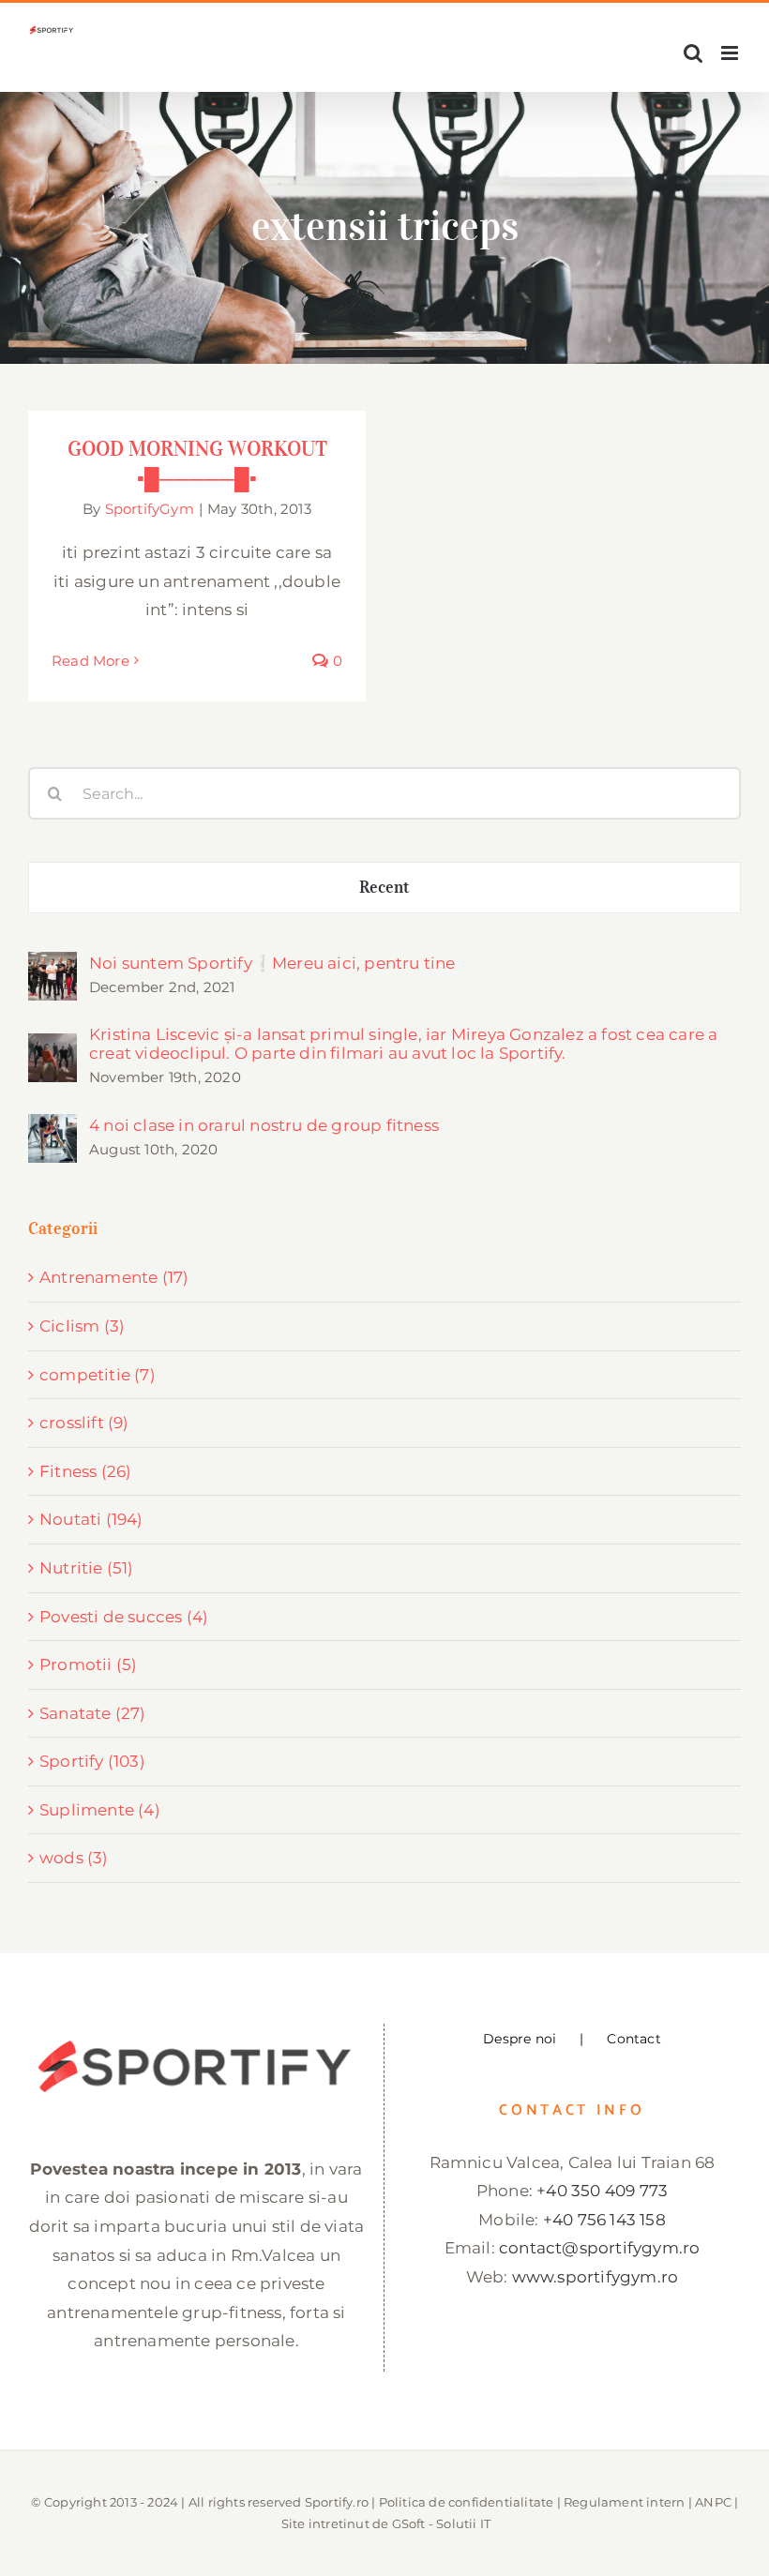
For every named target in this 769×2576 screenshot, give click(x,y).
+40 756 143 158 (604, 2220)
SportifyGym (150, 509)
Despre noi (520, 2039)
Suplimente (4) (100, 1810)
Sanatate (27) (93, 1713)
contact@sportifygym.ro (599, 2248)
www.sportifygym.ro (596, 2277)
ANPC (713, 2502)
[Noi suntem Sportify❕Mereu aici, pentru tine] (53, 966)
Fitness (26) (85, 1471)
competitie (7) (98, 1375)
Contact (633, 2039)
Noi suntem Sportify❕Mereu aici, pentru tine (272, 963)
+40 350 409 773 (602, 2191)
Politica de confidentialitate (467, 2502)
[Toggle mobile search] (693, 53)
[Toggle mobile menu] (731, 53)
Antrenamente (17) (114, 1277)
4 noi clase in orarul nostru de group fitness (264, 1125)
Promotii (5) (88, 1665)
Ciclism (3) (82, 1326)
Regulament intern (624, 2502)
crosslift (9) (84, 1423)
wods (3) (74, 1858)
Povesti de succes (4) (124, 1617)
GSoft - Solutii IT (442, 2523)
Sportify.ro (337, 2502)
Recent (385, 887)
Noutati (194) (91, 1519)
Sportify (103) (92, 1761)
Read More (90, 661)
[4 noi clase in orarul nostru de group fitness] (53, 1128)
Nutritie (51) (87, 1568)
